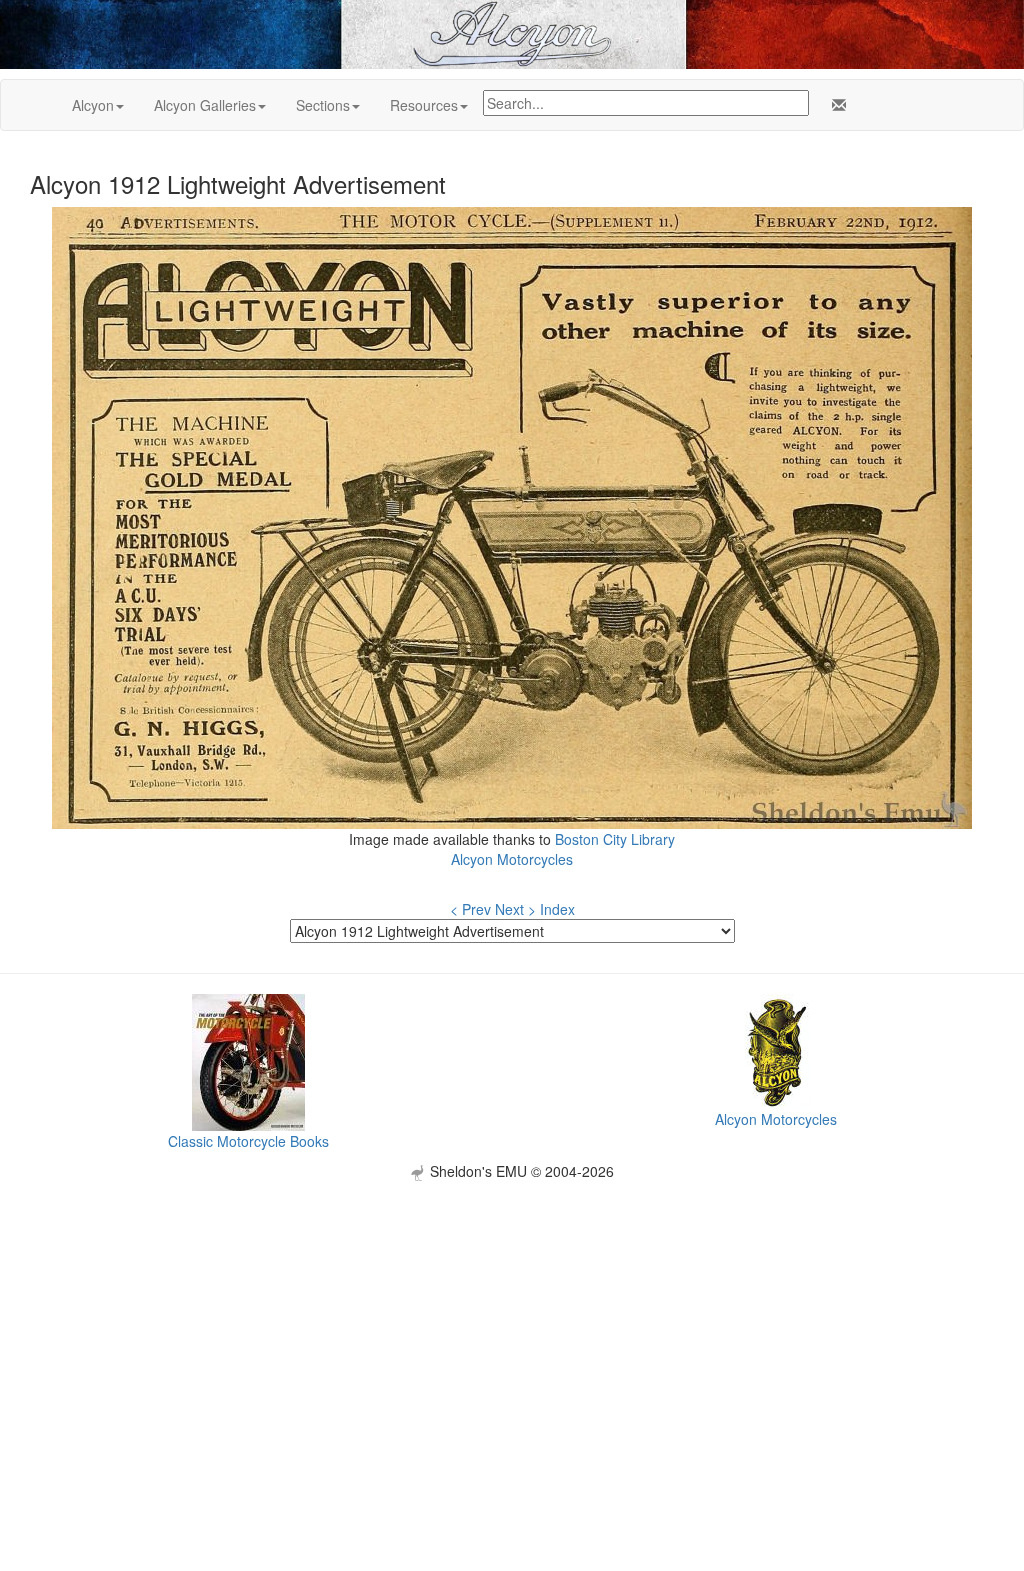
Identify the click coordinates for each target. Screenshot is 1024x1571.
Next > (515, 909)
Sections (323, 105)
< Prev (470, 909)
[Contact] (835, 105)
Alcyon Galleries (205, 105)
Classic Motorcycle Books (248, 1141)
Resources (424, 105)
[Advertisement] (512, 1321)
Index (557, 909)
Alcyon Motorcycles (512, 859)
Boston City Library (615, 839)
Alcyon (93, 105)
